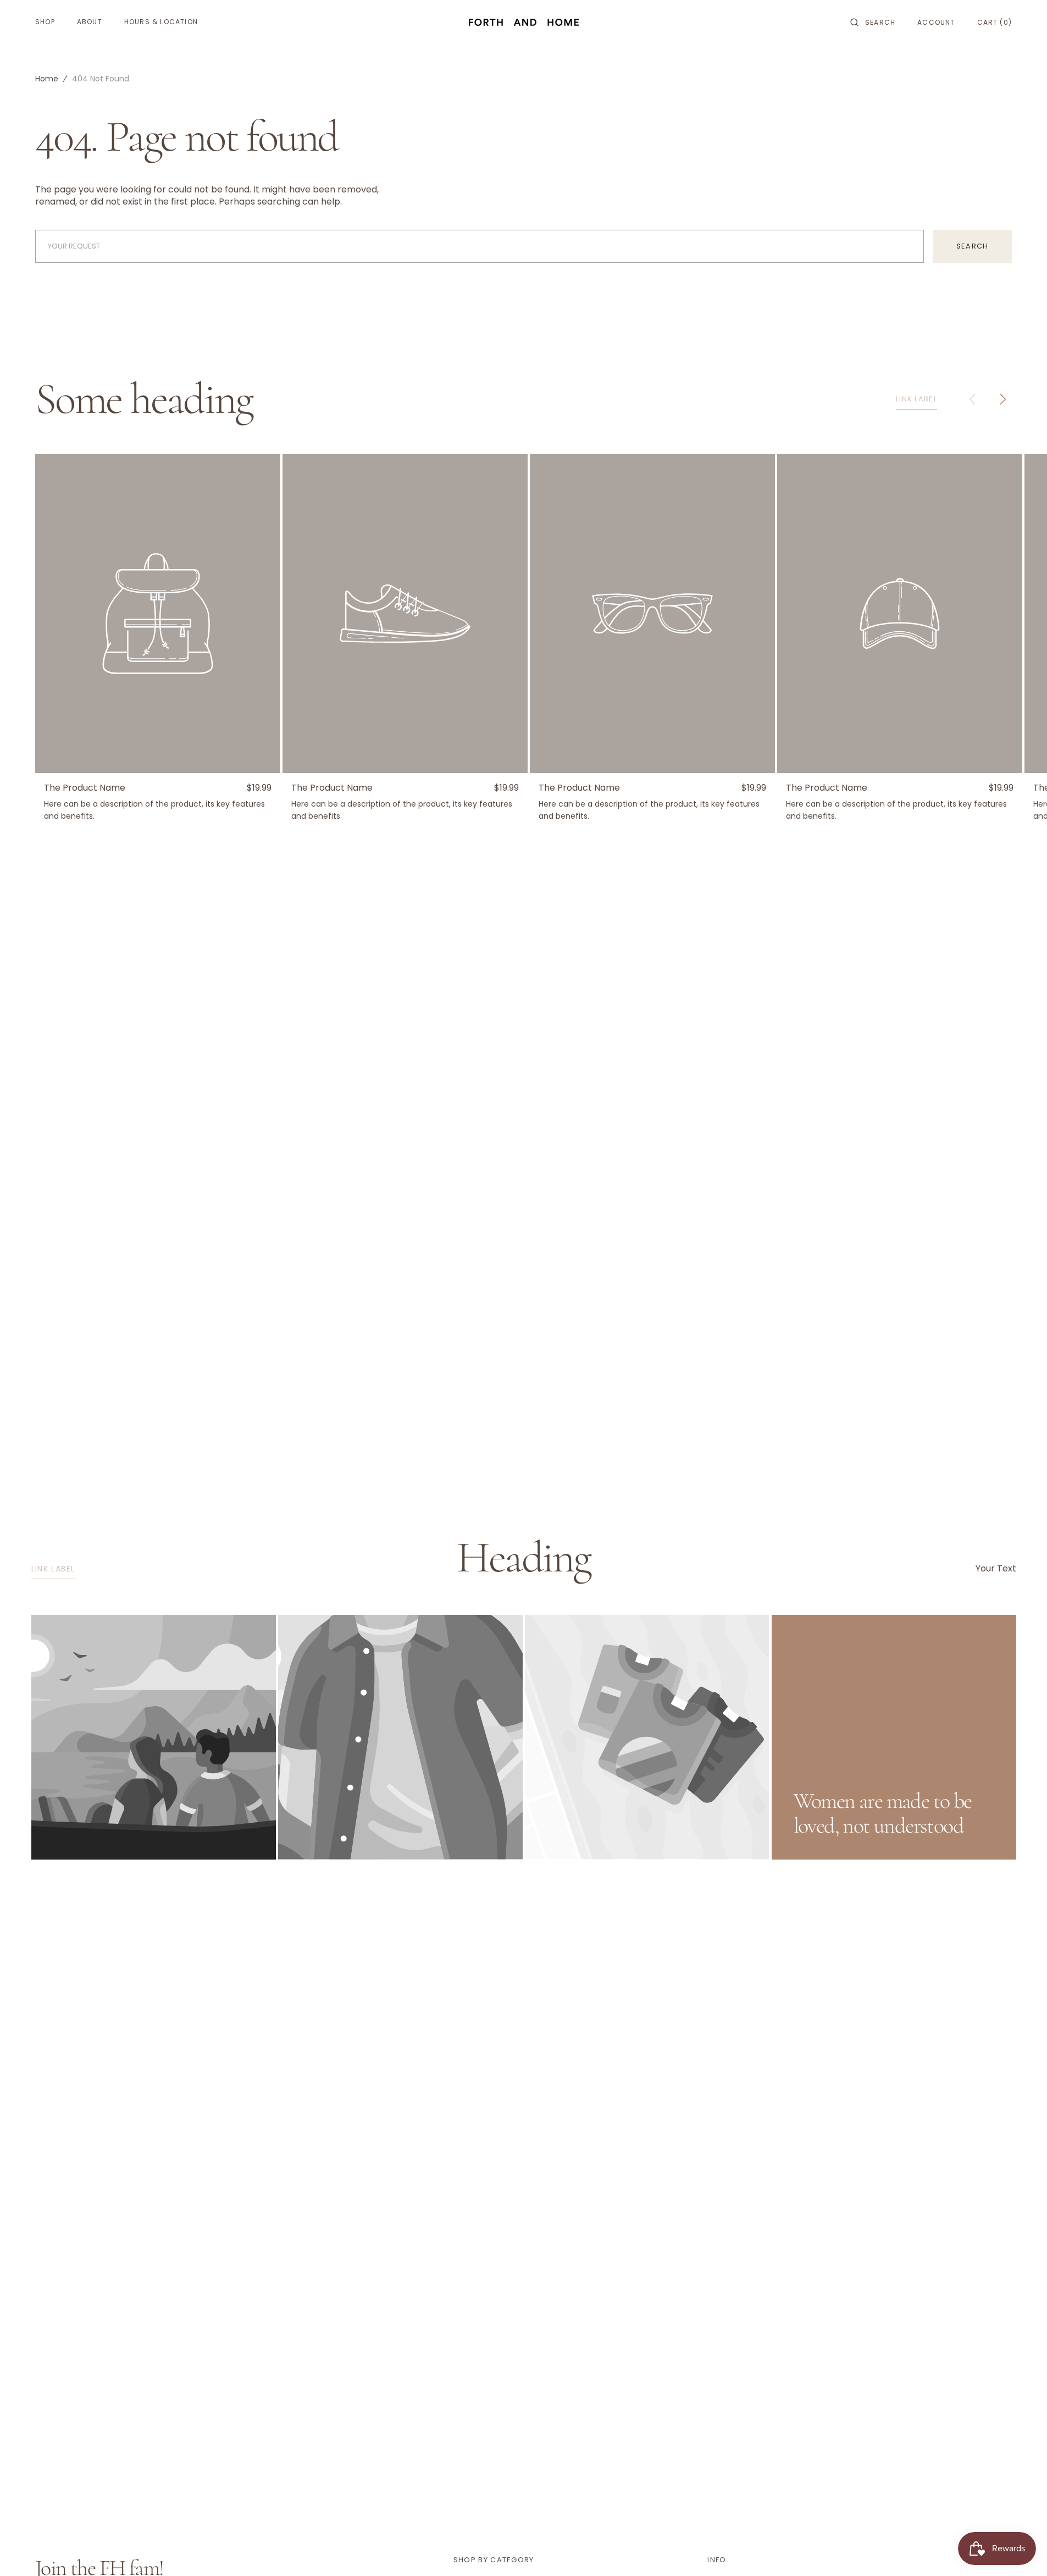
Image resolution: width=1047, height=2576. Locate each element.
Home (47, 79)
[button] (873, 22)
